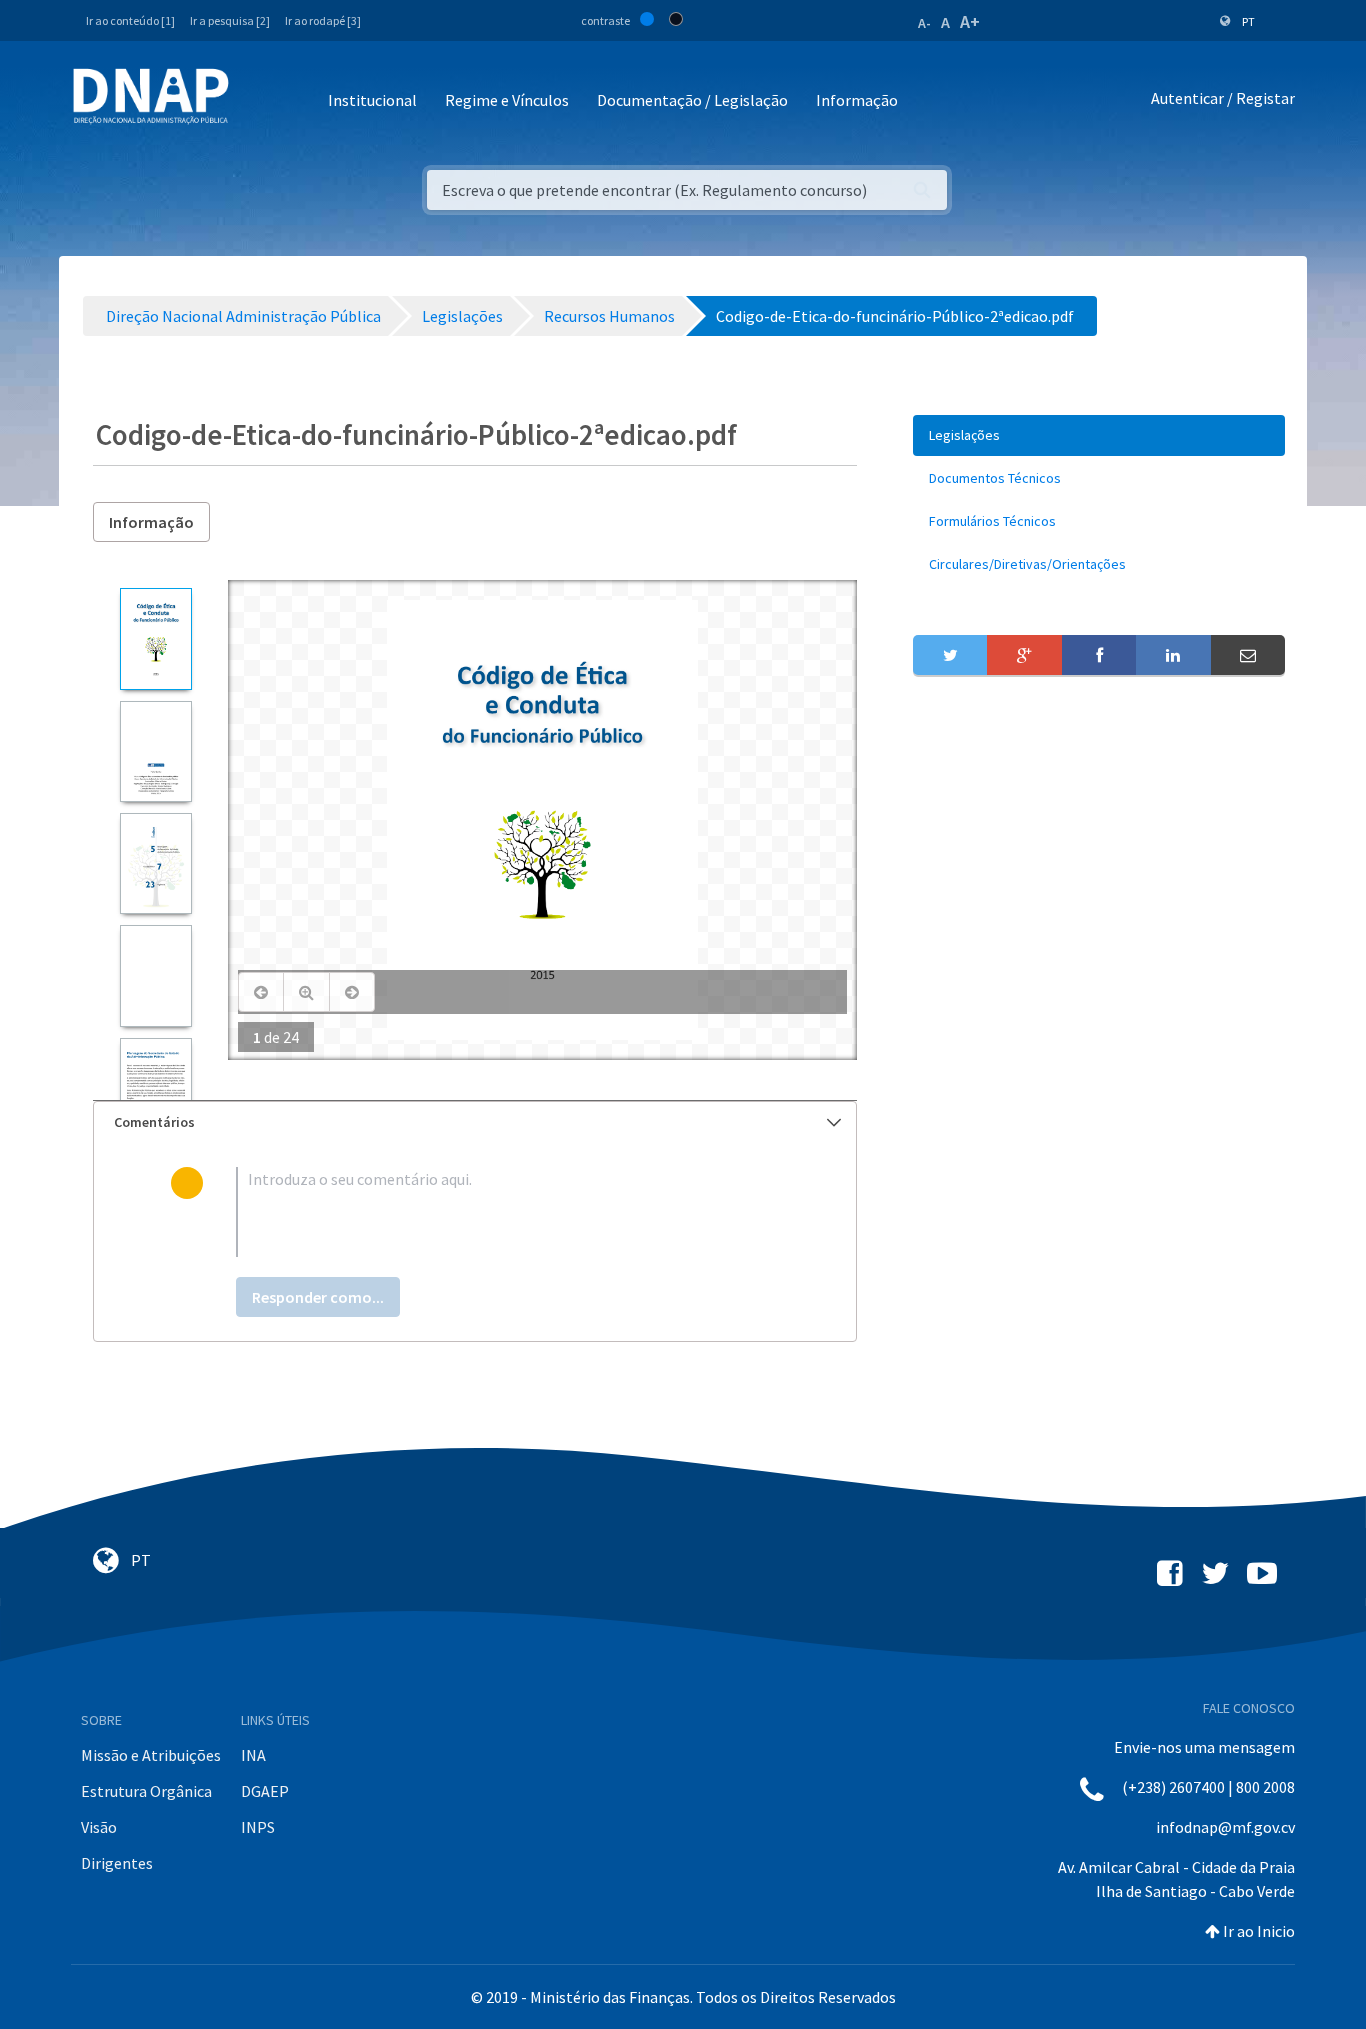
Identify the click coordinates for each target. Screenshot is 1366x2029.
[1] (155, 638)
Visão (99, 1827)
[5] (155, 1088)
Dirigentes (117, 1863)
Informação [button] (857, 100)
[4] (155, 975)
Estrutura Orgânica (146, 1791)
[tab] (475, 1122)
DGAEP (265, 1791)
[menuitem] (1099, 435)
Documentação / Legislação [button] (692, 100)
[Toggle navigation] (257, 101)
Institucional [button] (372, 100)
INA (253, 1755)
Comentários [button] (154, 1122)
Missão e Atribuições (151, 1755)
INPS (258, 1827)
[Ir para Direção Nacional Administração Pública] (151, 95)
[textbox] (507, 1212)
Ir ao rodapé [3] (323, 20)
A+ (970, 21)
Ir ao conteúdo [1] (130, 20)
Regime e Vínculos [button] (507, 100)
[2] (155, 751)
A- (924, 23)
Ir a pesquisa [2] (230, 20)
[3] (155, 863)
